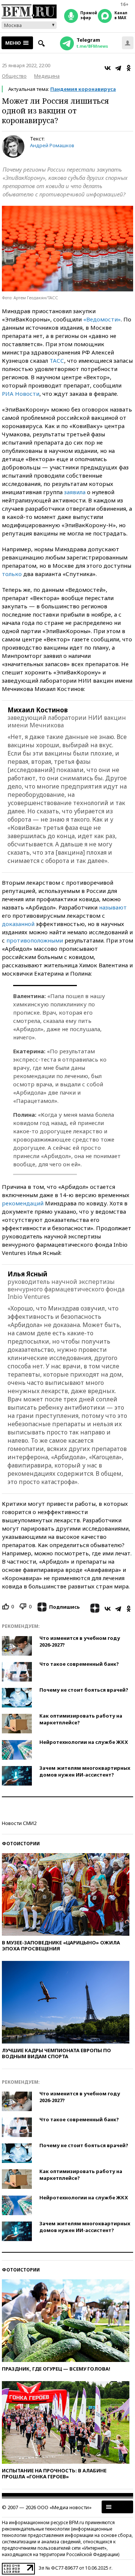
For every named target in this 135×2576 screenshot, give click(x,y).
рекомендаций (23, 1203)
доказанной (18, 924)
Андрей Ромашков (52, 145)
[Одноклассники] (129, 68)
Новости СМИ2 (19, 1823)
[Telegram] (118, 68)
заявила (75, 492)
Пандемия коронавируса (83, 89)
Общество (14, 76)
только (12, 574)
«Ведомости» (102, 319)
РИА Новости (21, 394)
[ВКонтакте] (108, 68)
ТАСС (57, 360)
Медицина (47, 76)
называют (113, 907)
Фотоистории (21, 1844)
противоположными (35, 940)
